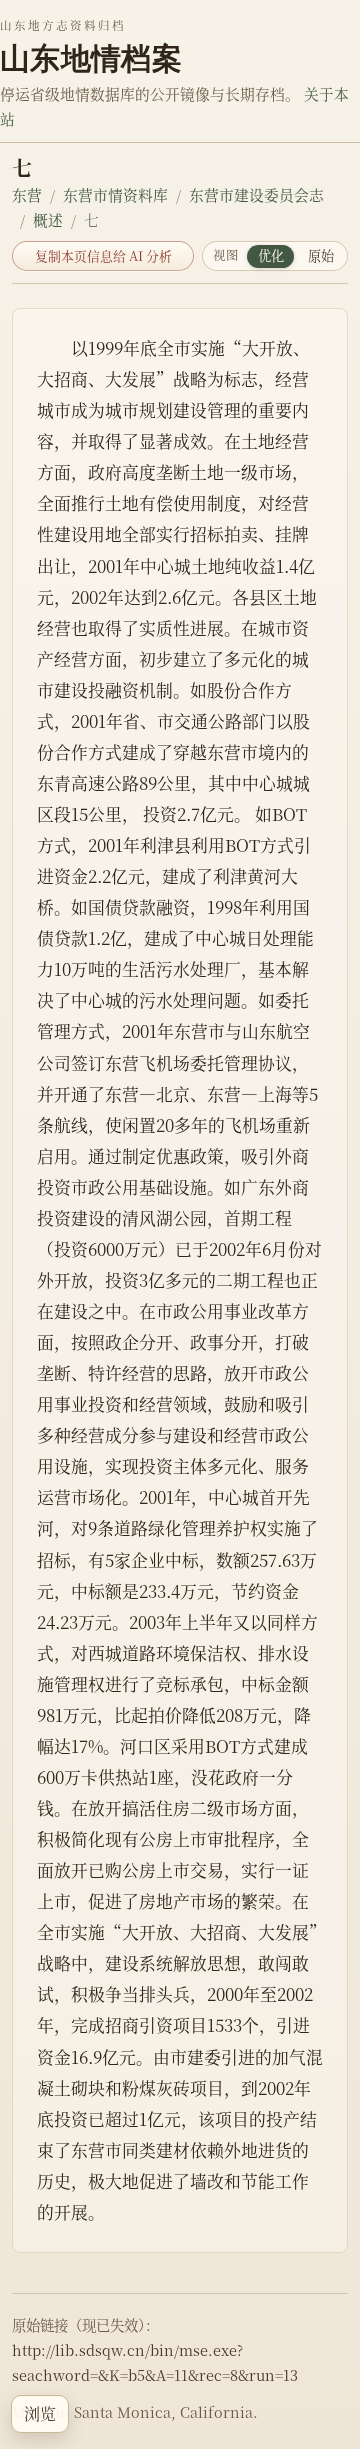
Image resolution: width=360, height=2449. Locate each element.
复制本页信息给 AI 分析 (103, 255)
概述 (48, 219)
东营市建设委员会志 (256, 194)
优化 (271, 255)
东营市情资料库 (115, 194)
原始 (321, 255)
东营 (27, 194)
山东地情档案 (91, 58)
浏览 (40, 2413)
